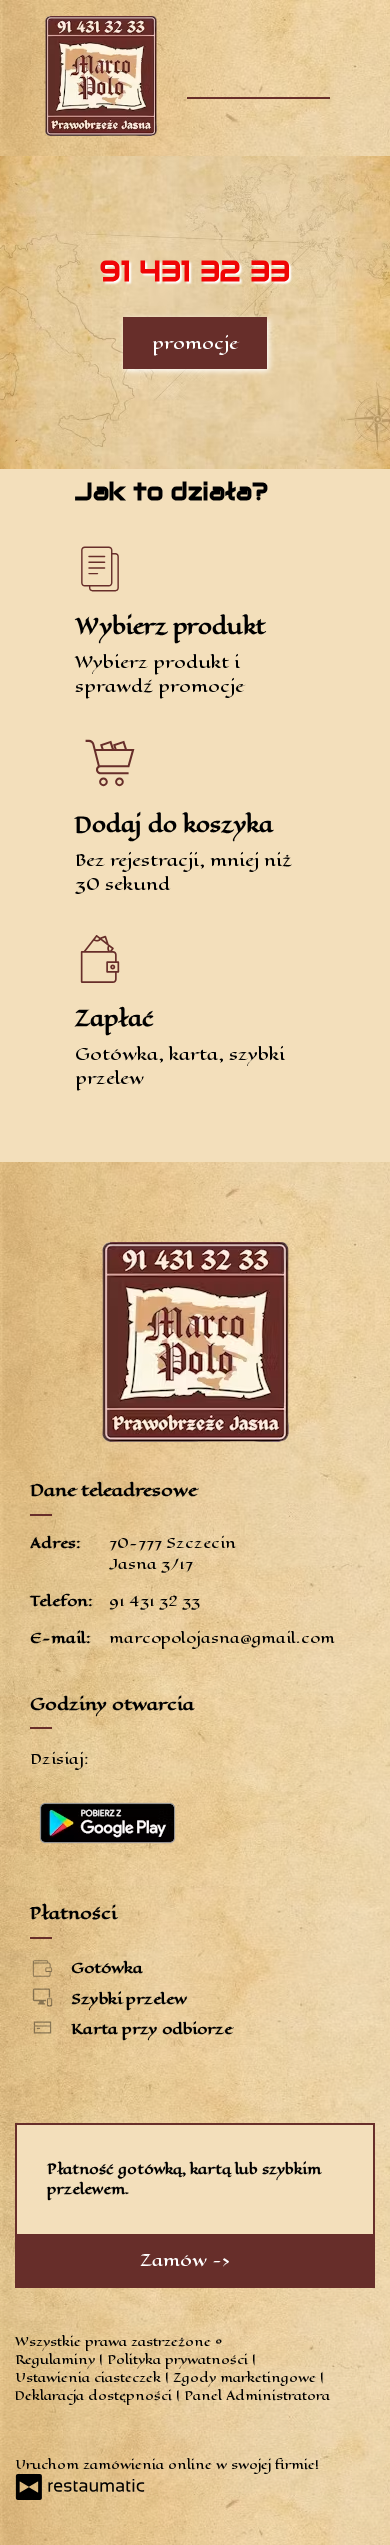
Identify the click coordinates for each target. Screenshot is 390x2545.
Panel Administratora (257, 2395)
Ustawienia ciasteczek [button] (90, 2377)
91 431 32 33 (154, 1600)
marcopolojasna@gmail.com (222, 1637)
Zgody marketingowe (246, 2377)
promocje (195, 343)
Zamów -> (187, 2260)
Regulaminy (57, 2359)
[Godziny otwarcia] (170, 1758)
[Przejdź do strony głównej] (101, 76)
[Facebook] (32, 2430)
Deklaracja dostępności (95, 2395)
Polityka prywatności (179, 2359)
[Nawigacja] (312, 67)
